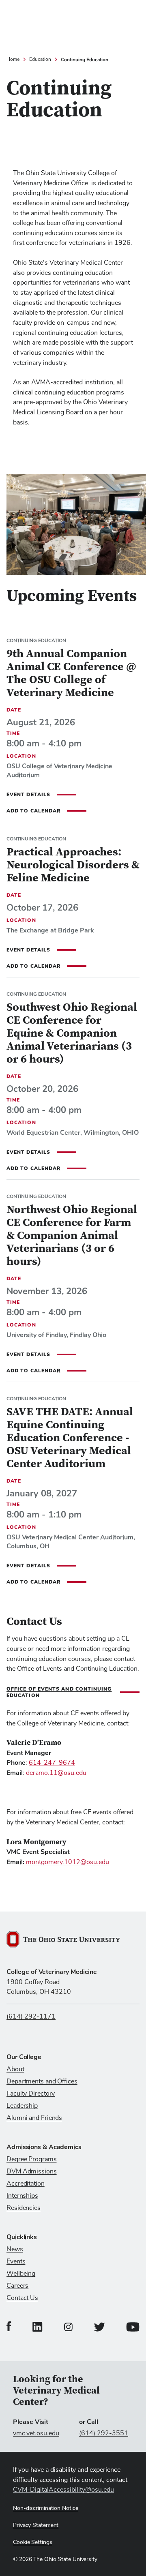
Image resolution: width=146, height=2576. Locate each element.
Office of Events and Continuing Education (59, 1692)
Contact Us (22, 2298)
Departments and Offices (42, 2081)
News (15, 2249)
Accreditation (26, 2184)
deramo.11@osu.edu (56, 1773)
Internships (22, 2196)
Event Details (28, 795)
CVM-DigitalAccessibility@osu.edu (63, 2490)
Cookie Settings (33, 2542)
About (15, 2069)
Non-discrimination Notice (46, 2508)
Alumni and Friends (34, 2118)
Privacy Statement (36, 2525)
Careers (17, 2286)
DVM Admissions (32, 2171)
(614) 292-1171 (31, 2017)
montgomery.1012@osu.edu (68, 1862)
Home (13, 60)
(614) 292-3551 (104, 2433)
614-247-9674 (52, 1763)
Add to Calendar (33, 811)
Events (16, 2261)
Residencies (24, 2208)
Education (40, 60)
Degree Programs (32, 2159)
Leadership (22, 2106)
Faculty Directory (31, 2094)
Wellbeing (21, 2274)
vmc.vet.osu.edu (36, 2433)
